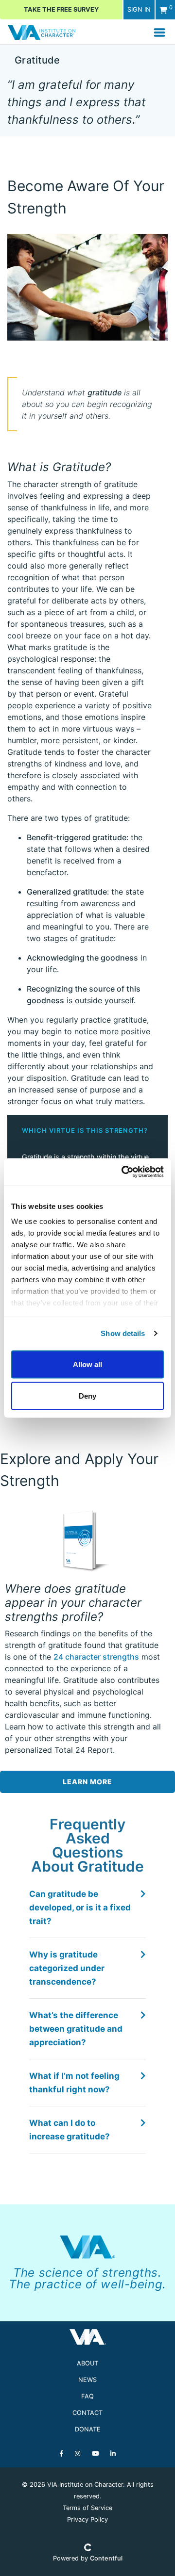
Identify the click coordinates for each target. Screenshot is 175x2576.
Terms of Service (87, 2508)
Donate (88, 2429)
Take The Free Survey (61, 9)
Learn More (87, 1782)
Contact (87, 2413)
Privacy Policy (87, 2519)
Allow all (87, 1364)
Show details (123, 1333)
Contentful (106, 2558)
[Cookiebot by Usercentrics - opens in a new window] (123, 1172)
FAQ (87, 2396)
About (87, 2363)
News (87, 2380)
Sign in (139, 9)
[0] (163, 10)
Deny (87, 1396)
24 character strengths (96, 1657)
